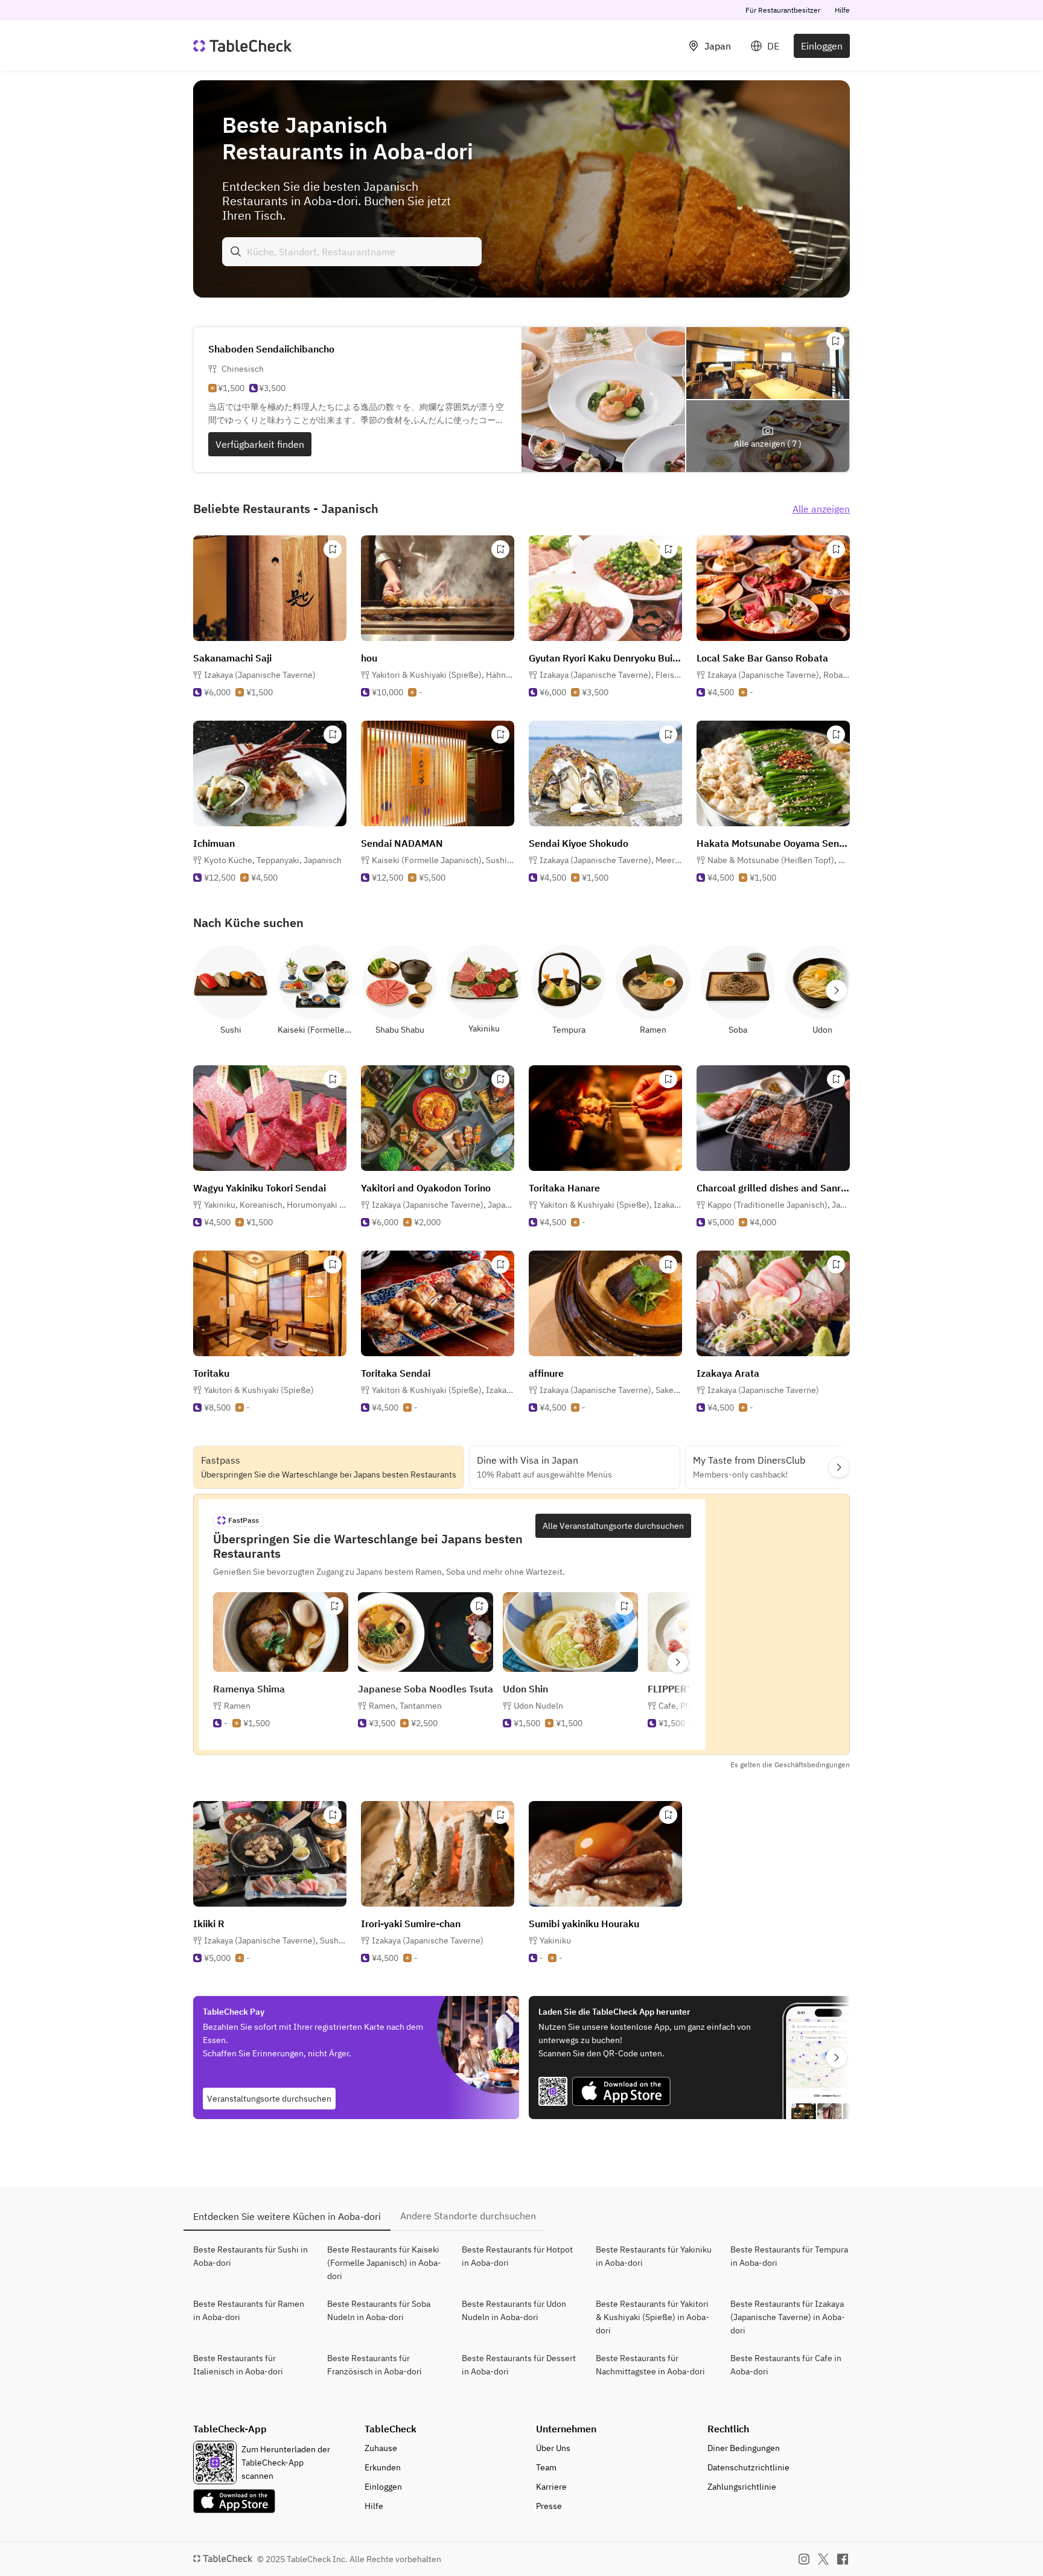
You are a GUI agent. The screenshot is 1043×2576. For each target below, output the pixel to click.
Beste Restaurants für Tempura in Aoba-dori (789, 2256)
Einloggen (822, 46)
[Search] (236, 252)
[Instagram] (804, 2559)
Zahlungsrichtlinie (742, 2487)
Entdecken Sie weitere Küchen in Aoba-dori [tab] (287, 2216)
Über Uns (553, 2448)
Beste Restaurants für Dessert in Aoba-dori (519, 2365)
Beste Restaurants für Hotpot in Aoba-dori (517, 2256)
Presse (549, 2506)
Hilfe (842, 10)
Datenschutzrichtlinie (748, 2467)
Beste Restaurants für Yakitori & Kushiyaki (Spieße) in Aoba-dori (652, 2317)
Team (546, 2467)
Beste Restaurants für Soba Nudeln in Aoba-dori (379, 2310)
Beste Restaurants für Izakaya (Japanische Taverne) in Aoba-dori (788, 2317)
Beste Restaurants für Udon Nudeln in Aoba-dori (514, 2310)
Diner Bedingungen (744, 2448)
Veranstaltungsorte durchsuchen (269, 2099)
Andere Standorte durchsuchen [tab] (468, 2216)
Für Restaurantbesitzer (783, 10)
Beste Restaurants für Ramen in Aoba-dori (249, 2310)
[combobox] (352, 252)
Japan (718, 46)
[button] (443, 675)
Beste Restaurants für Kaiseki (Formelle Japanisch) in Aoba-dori (384, 2263)
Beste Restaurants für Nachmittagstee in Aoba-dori (650, 2365)
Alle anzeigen (821, 509)
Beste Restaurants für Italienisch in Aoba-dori (238, 2365)
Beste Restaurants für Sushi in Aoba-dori (250, 2256)
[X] (823, 2559)
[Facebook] (843, 2559)
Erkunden (383, 2467)
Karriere (551, 2487)
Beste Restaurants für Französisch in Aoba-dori (375, 2365)
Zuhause (381, 2448)
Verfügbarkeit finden (260, 444)
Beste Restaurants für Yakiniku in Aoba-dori (654, 2256)
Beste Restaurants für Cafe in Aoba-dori (786, 2365)
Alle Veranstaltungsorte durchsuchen (613, 1526)
